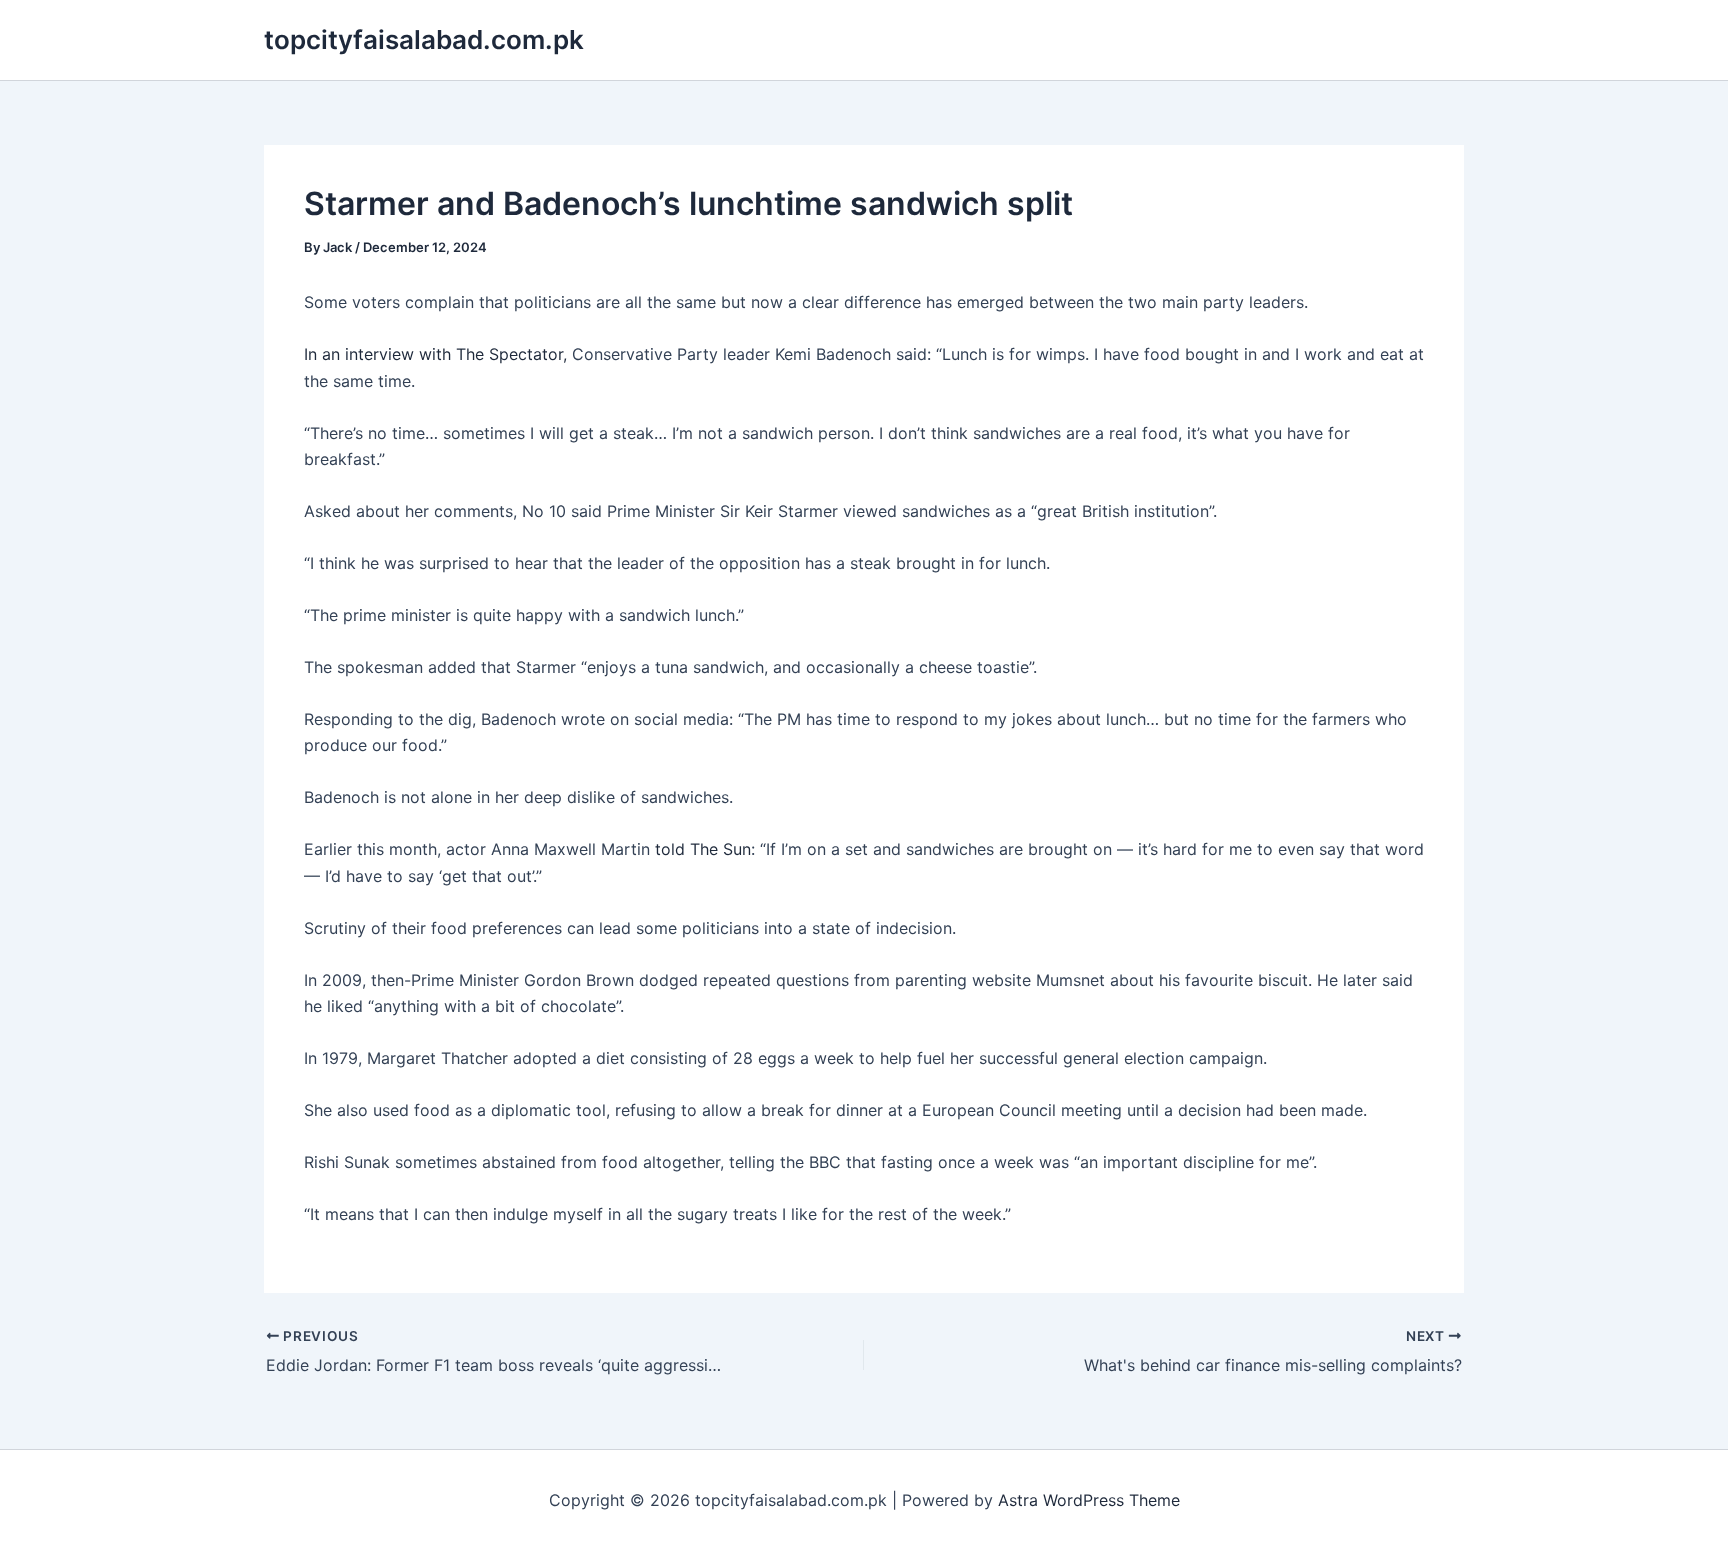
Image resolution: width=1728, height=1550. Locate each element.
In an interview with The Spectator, (435, 354)
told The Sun (703, 849)
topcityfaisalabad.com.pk (424, 39)
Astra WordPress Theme (1089, 1500)
